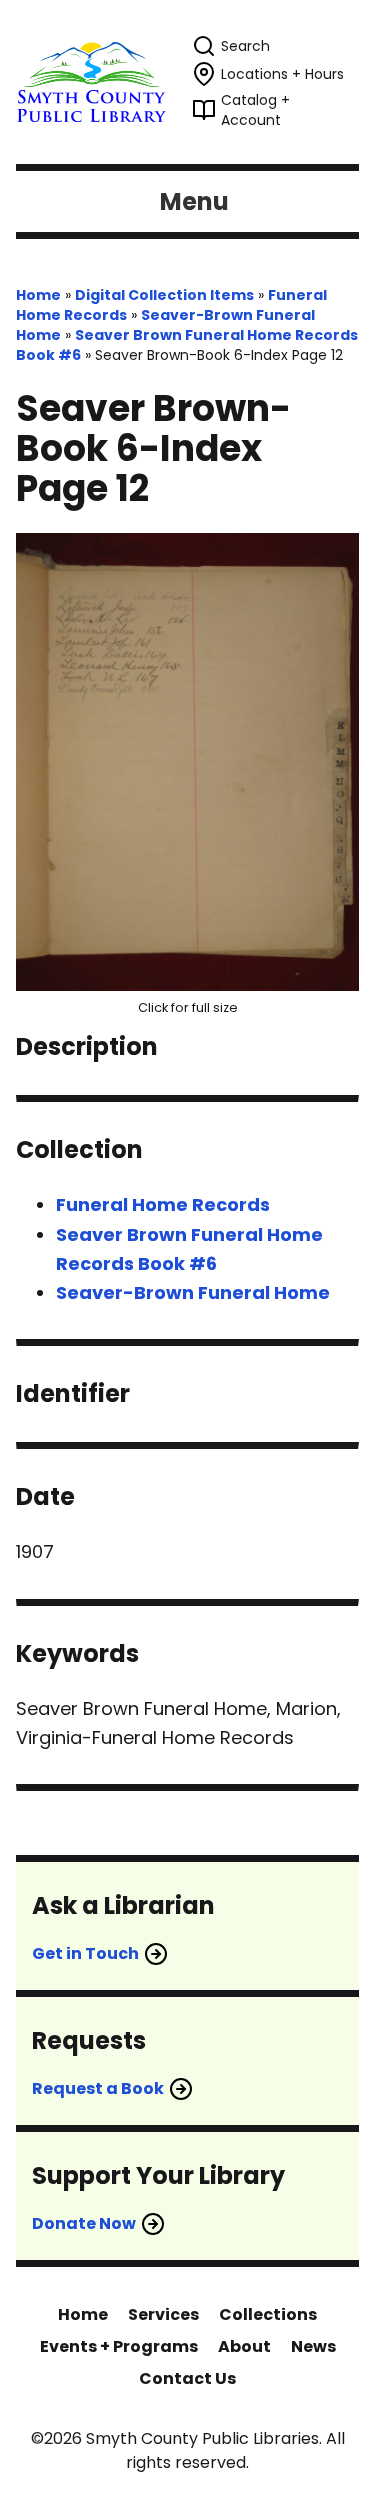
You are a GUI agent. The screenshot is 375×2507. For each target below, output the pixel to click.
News (313, 2346)
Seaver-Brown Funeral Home (193, 1292)
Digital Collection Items (164, 295)
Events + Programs (119, 2346)
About (244, 2346)
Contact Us (187, 2378)
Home (38, 295)
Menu (194, 201)
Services (163, 2314)
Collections (268, 2314)
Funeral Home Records (163, 1204)
